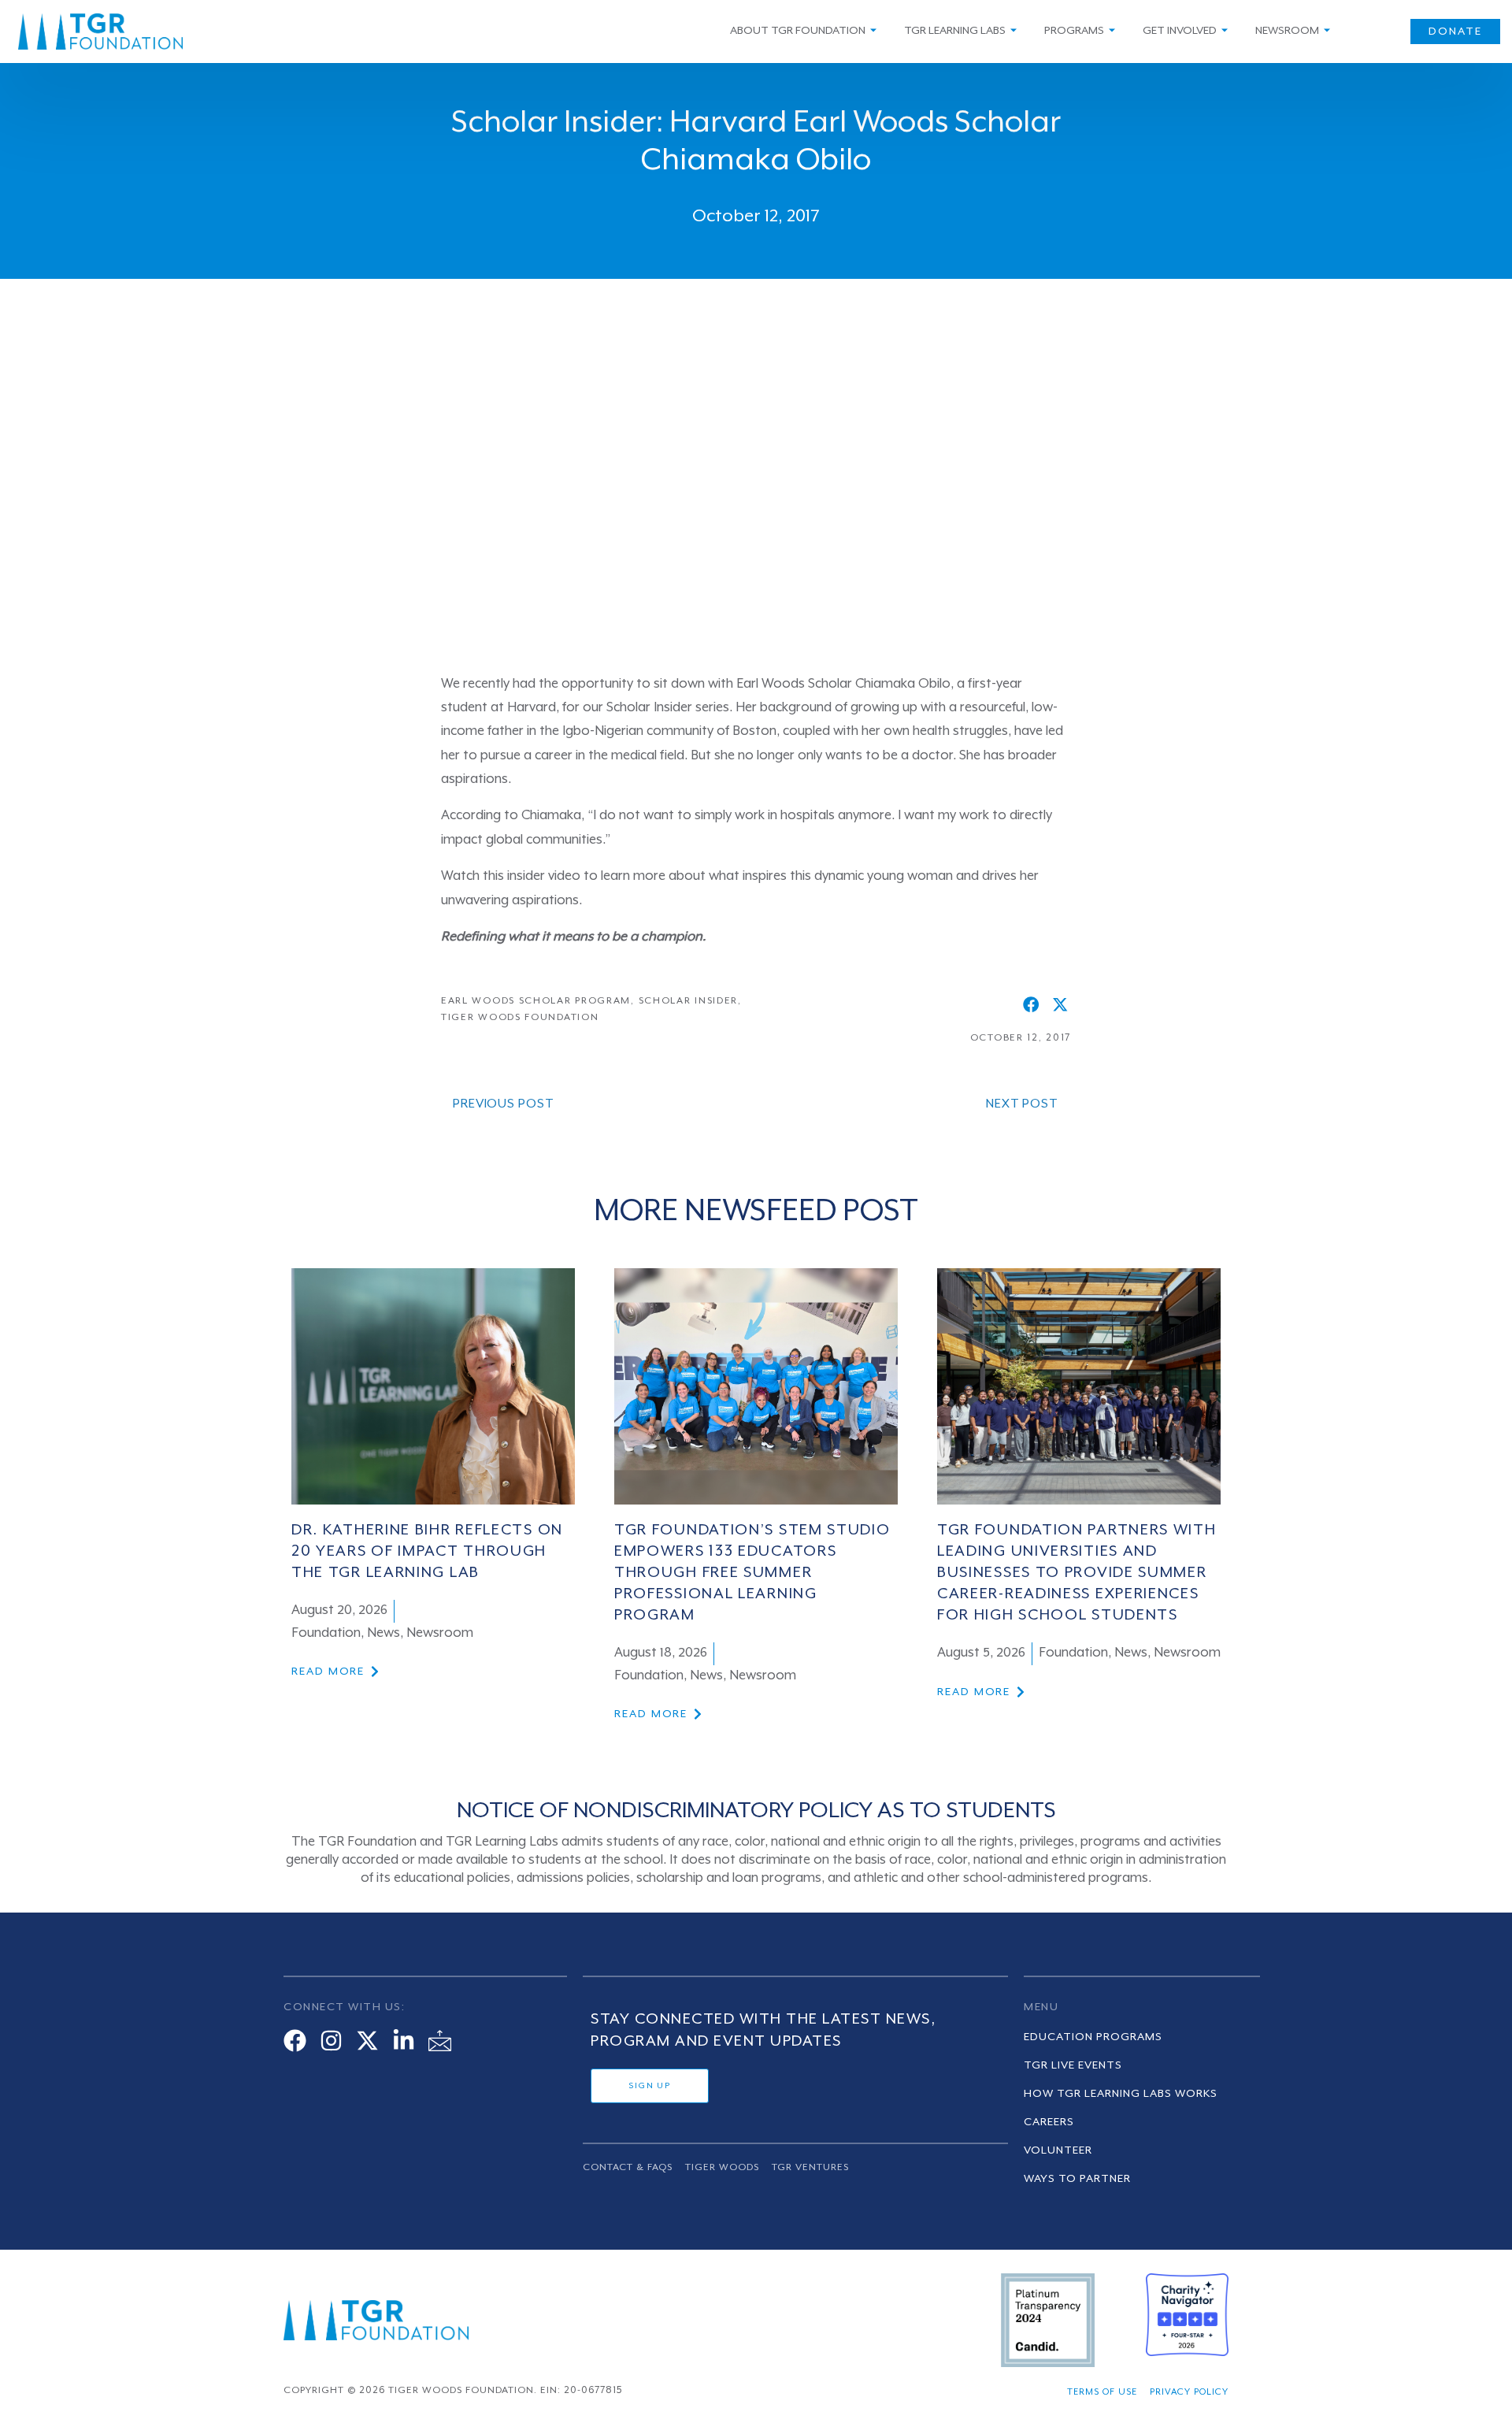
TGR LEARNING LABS (955, 31)
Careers (1049, 2122)
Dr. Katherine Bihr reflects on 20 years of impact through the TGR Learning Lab (427, 1552)
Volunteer (1058, 2150)
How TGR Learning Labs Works (1121, 2094)
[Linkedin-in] (404, 2041)
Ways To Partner (1077, 2179)
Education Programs (1093, 2037)
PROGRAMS (1074, 31)
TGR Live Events (1073, 2065)
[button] (1031, 1004)
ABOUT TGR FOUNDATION (798, 31)
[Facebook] (295, 2041)
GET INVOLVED (1180, 31)
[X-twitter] (367, 2041)
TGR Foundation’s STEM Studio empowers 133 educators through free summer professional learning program (752, 1573)
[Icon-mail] (440, 2041)
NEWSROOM (1287, 31)
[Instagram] (331, 2041)
